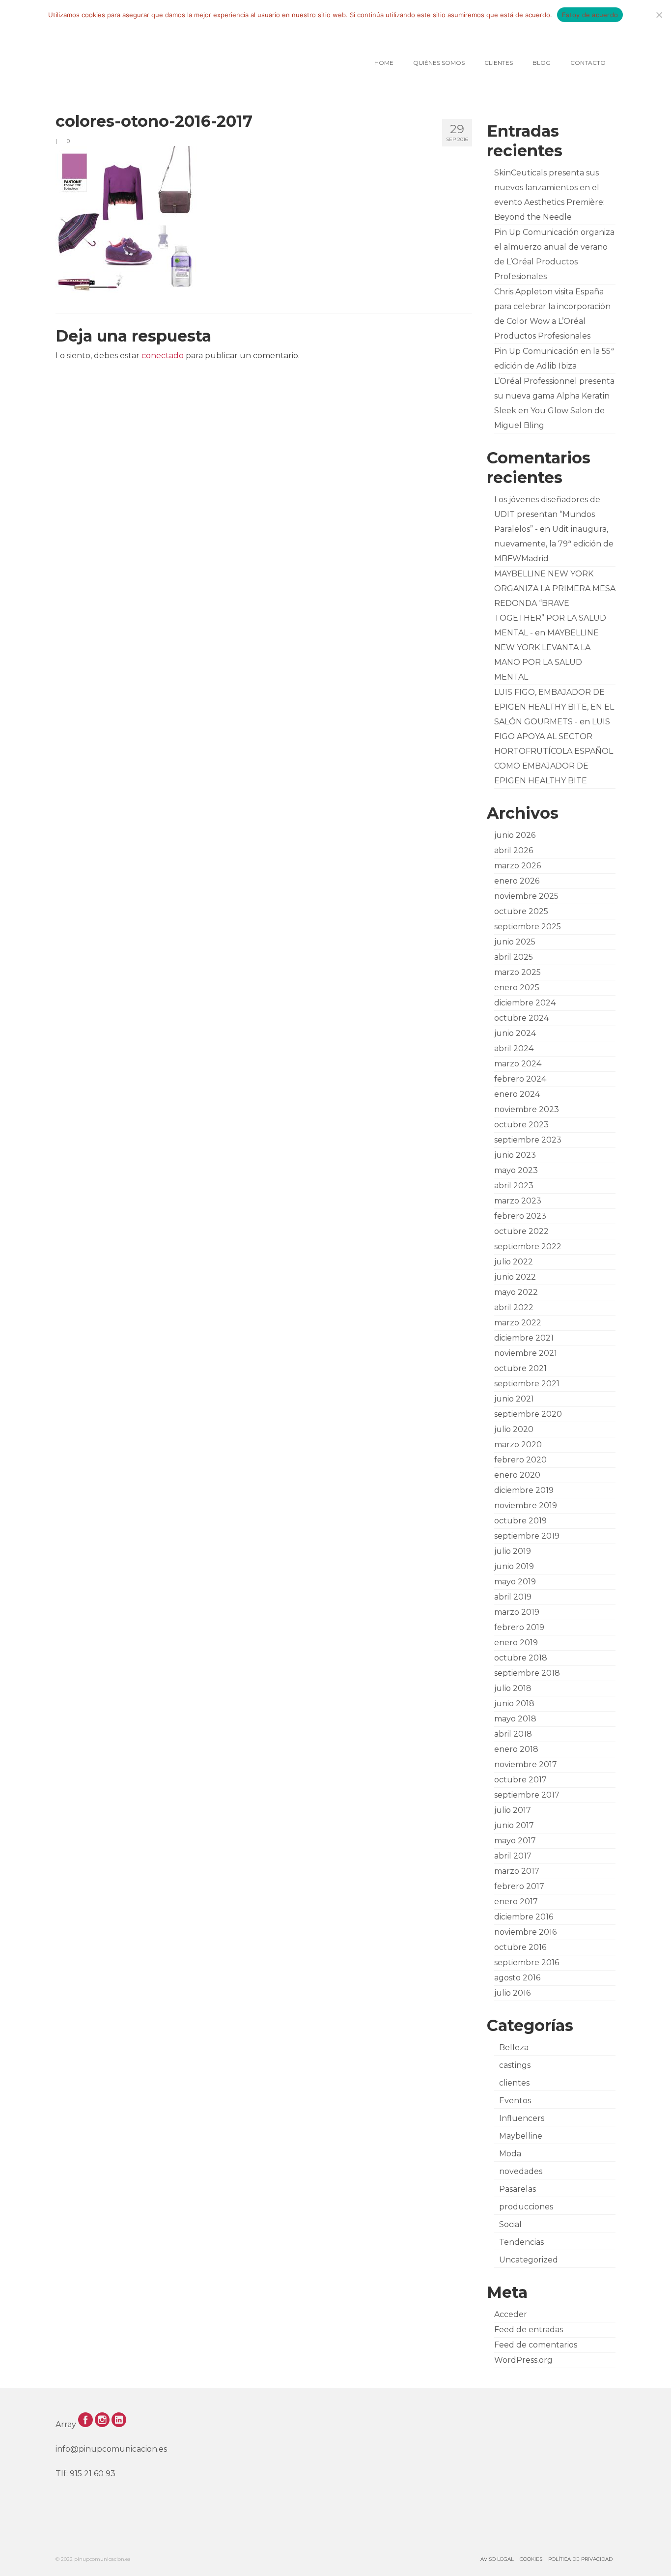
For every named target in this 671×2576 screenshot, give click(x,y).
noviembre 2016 (525, 1932)
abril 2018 (513, 1734)
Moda (510, 2154)
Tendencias (521, 2242)
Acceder (511, 2314)
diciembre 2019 (524, 1490)
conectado (163, 356)
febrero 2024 (520, 1079)
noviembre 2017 (526, 1764)
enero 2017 (516, 1902)
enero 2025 (517, 987)
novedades (521, 2171)
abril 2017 (513, 1856)
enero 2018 (516, 1749)
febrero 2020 (520, 1460)
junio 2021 (514, 1399)
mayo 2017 (515, 1841)
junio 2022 (515, 1277)
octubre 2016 (520, 1947)
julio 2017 (513, 1810)
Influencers (522, 2118)
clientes (514, 2083)
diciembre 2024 (525, 1003)
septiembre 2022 (528, 1246)
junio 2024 (515, 1033)
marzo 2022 (518, 1323)
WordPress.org (523, 2360)
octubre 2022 (521, 1231)
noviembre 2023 (527, 1109)
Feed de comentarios (536, 2345)
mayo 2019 (515, 1582)
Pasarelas (517, 2189)
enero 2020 (517, 1475)
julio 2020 (514, 1429)
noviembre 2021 (526, 1353)
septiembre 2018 (527, 1673)
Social (510, 2224)
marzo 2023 (518, 1201)
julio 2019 (513, 1551)
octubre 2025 (521, 911)
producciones (526, 2207)
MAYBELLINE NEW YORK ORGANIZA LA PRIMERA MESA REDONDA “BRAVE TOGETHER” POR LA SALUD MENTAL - (555, 603)
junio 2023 (515, 1155)
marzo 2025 (517, 972)
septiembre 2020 (528, 1414)
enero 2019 (516, 1643)
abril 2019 (513, 1597)
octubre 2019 (520, 1521)
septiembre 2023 (528, 1140)
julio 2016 (512, 1993)
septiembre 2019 (527, 1536)
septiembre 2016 (527, 1962)
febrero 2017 (519, 1886)
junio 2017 (514, 1825)
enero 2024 (517, 1094)
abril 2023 (514, 1186)
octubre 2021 (520, 1368)
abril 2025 (514, 957)
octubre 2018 (521, 1658)
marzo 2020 (518, 1445)
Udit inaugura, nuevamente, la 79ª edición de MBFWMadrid (554, 544)
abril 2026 (514, 850)
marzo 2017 (517, 1871)
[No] (659, 15)
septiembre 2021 (527, 1384)
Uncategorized (529, 2260)
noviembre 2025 (526, 896)
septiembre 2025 (528, 927)
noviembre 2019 (526, 1505)
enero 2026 (517, 881)
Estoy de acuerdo (590, 15)
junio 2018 (514, 1703)
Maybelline (521, 2136)
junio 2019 (514, 1566)
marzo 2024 (518, 1064)
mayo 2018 (515, 1719)
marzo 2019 (517, 1612)
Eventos (515, 2101)
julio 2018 (513, 1688)
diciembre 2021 (524, 1338)
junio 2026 (515, 835)
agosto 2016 (517, 1978)
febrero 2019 (519, 1627)
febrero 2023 (520, 1216)
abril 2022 (514, 1307)
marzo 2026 (517, 866)
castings (515, 2065)
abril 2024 (514, 1048)
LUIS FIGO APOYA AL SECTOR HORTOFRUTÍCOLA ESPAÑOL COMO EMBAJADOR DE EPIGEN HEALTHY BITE (554, 751)
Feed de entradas (529, 2330)
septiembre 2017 (527, 1795)
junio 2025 (515, 942)
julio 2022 (514, 1262)
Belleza (514, 2047)
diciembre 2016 (524, 1917)
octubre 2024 (521, 1018)
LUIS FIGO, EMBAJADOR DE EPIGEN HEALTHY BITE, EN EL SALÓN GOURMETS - (554, 707)
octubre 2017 (520, 1780)
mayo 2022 (516, 1292)
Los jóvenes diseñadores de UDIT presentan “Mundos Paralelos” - (547, 514)
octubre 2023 (521, 1125)
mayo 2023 (516, 1170)
